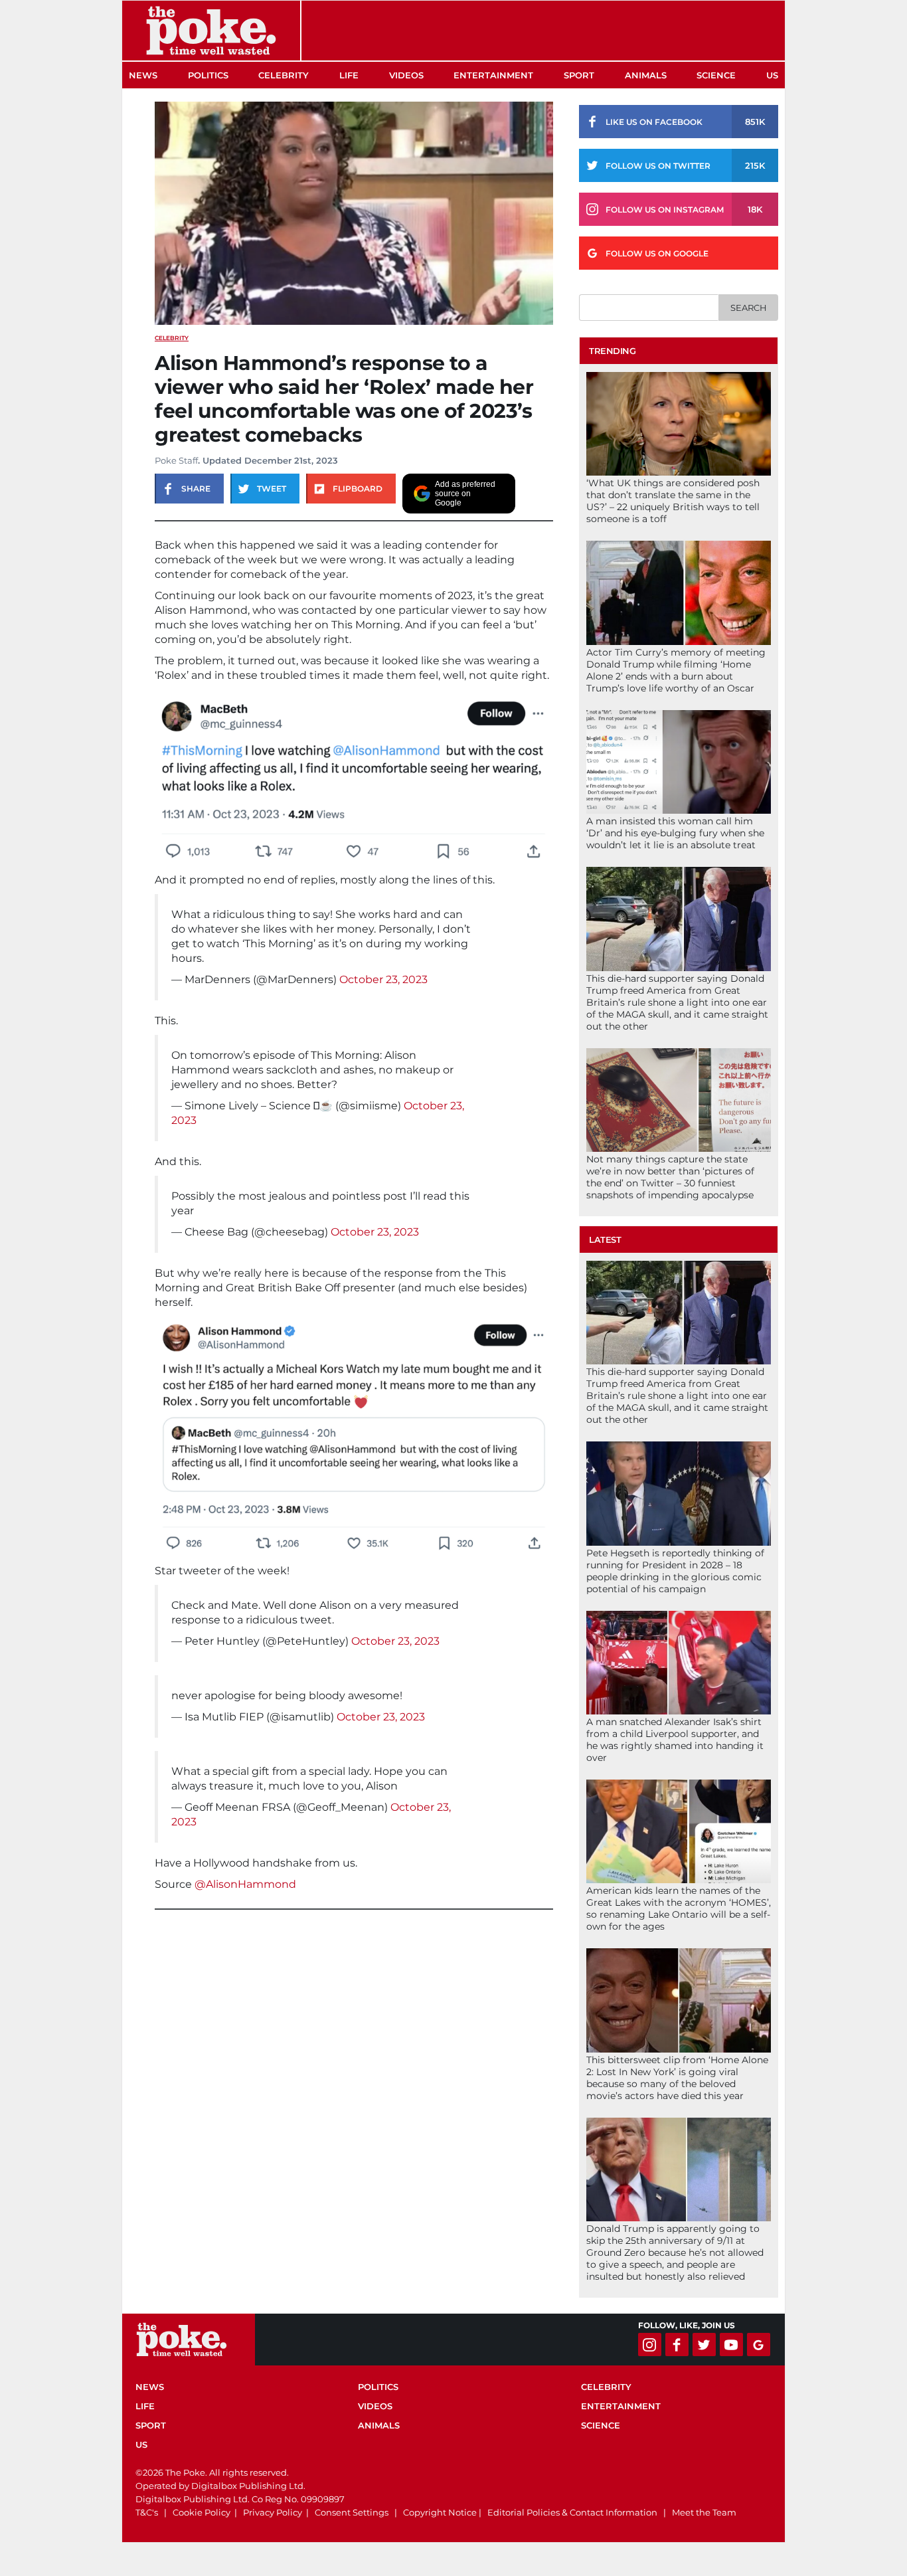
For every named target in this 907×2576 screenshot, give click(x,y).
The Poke (211, 31)
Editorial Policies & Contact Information (572, 2512)
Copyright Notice (440, 2512)
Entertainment (493, 75)
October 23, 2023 (383, 979)
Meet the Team (704, 2512)
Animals (646, 75)
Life (349, 75)
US (772, 75)
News (143, 75)
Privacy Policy (273, 2512)
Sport (579, 75)
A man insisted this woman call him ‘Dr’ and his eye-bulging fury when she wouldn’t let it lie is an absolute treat (675, 833)
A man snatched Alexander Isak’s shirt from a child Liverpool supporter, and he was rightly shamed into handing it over (675, 1740)
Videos (406, 75)
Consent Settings (352, 2512)
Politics (208, 75)
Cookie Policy (202, 2512)
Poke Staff (176, 460)
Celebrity (284, 75)
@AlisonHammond (245, 1884)
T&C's (147, 2512)
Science (716, 75)
